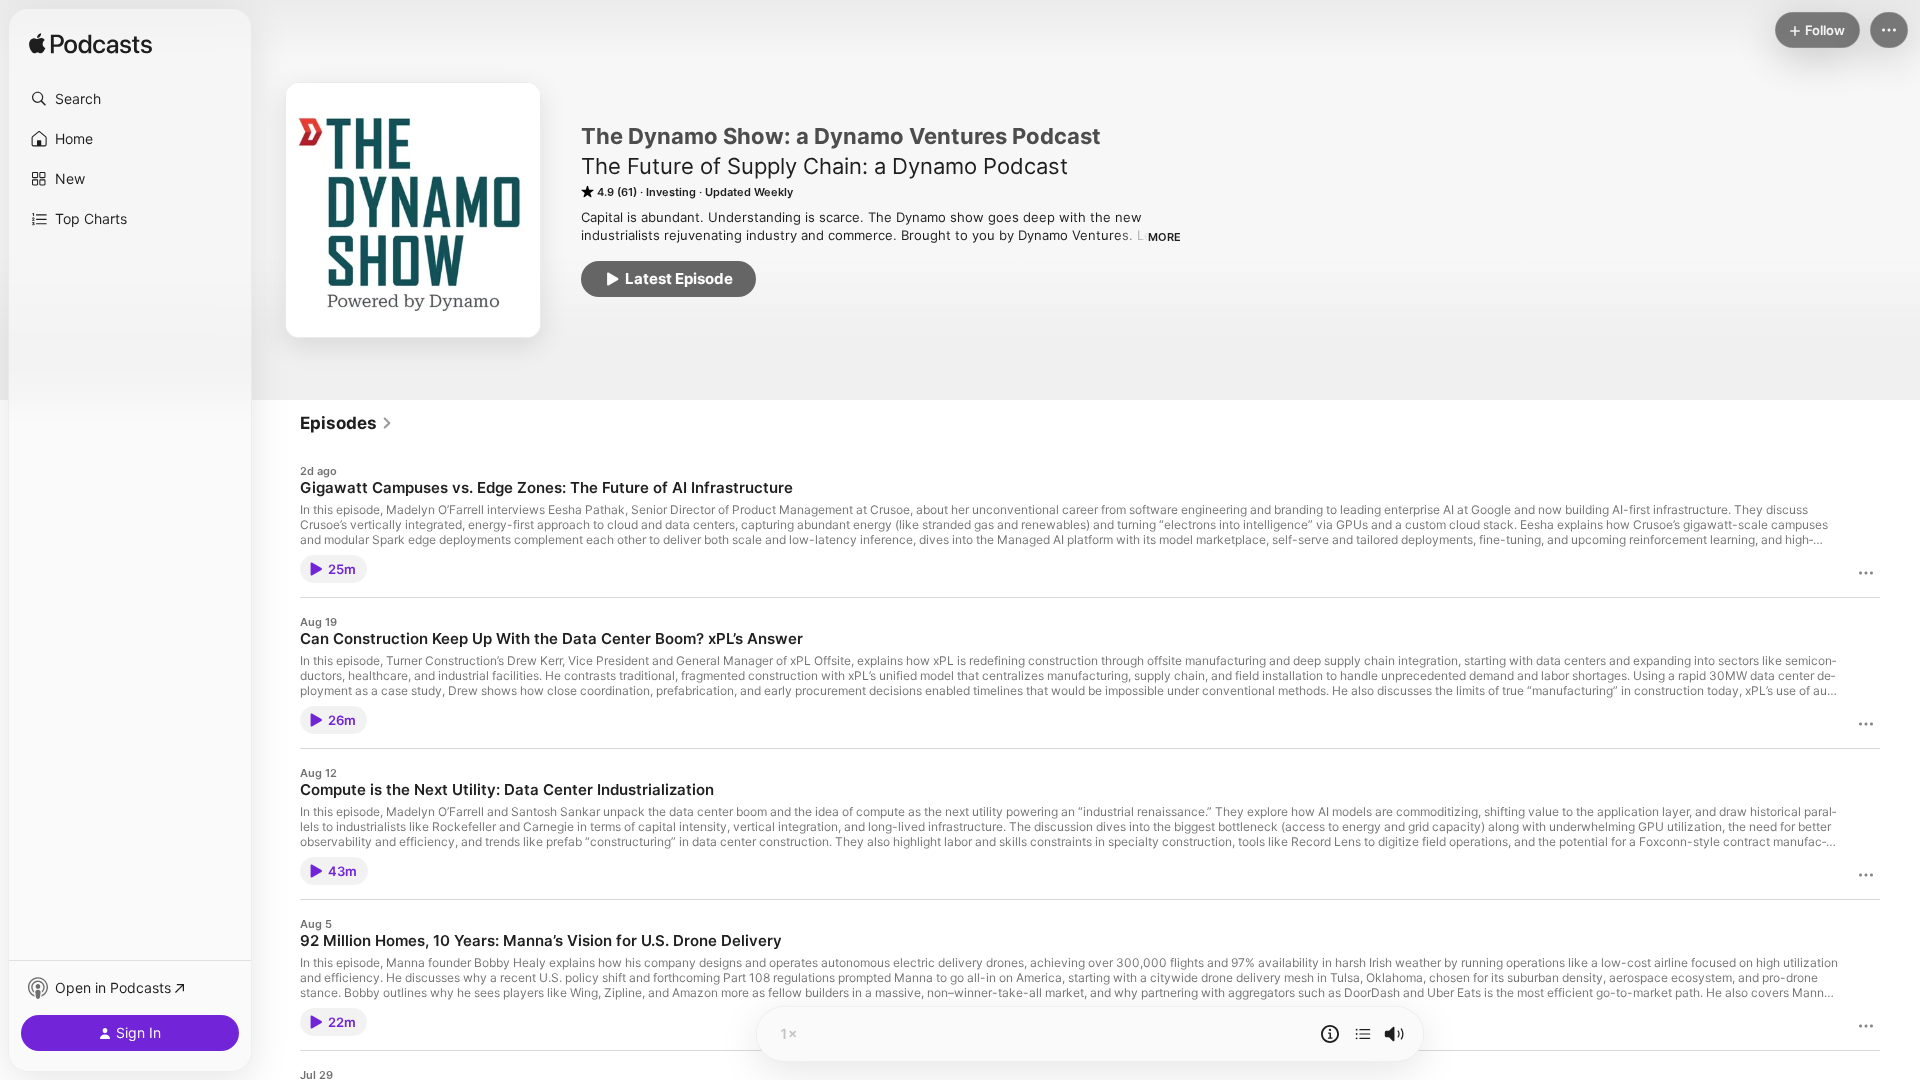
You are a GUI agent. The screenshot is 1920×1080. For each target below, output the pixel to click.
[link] (346, 423)
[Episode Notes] (1330, 1034)
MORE (1164, 237)
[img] (90, 45)
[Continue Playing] (1363, 1034)
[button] (130, 99)
